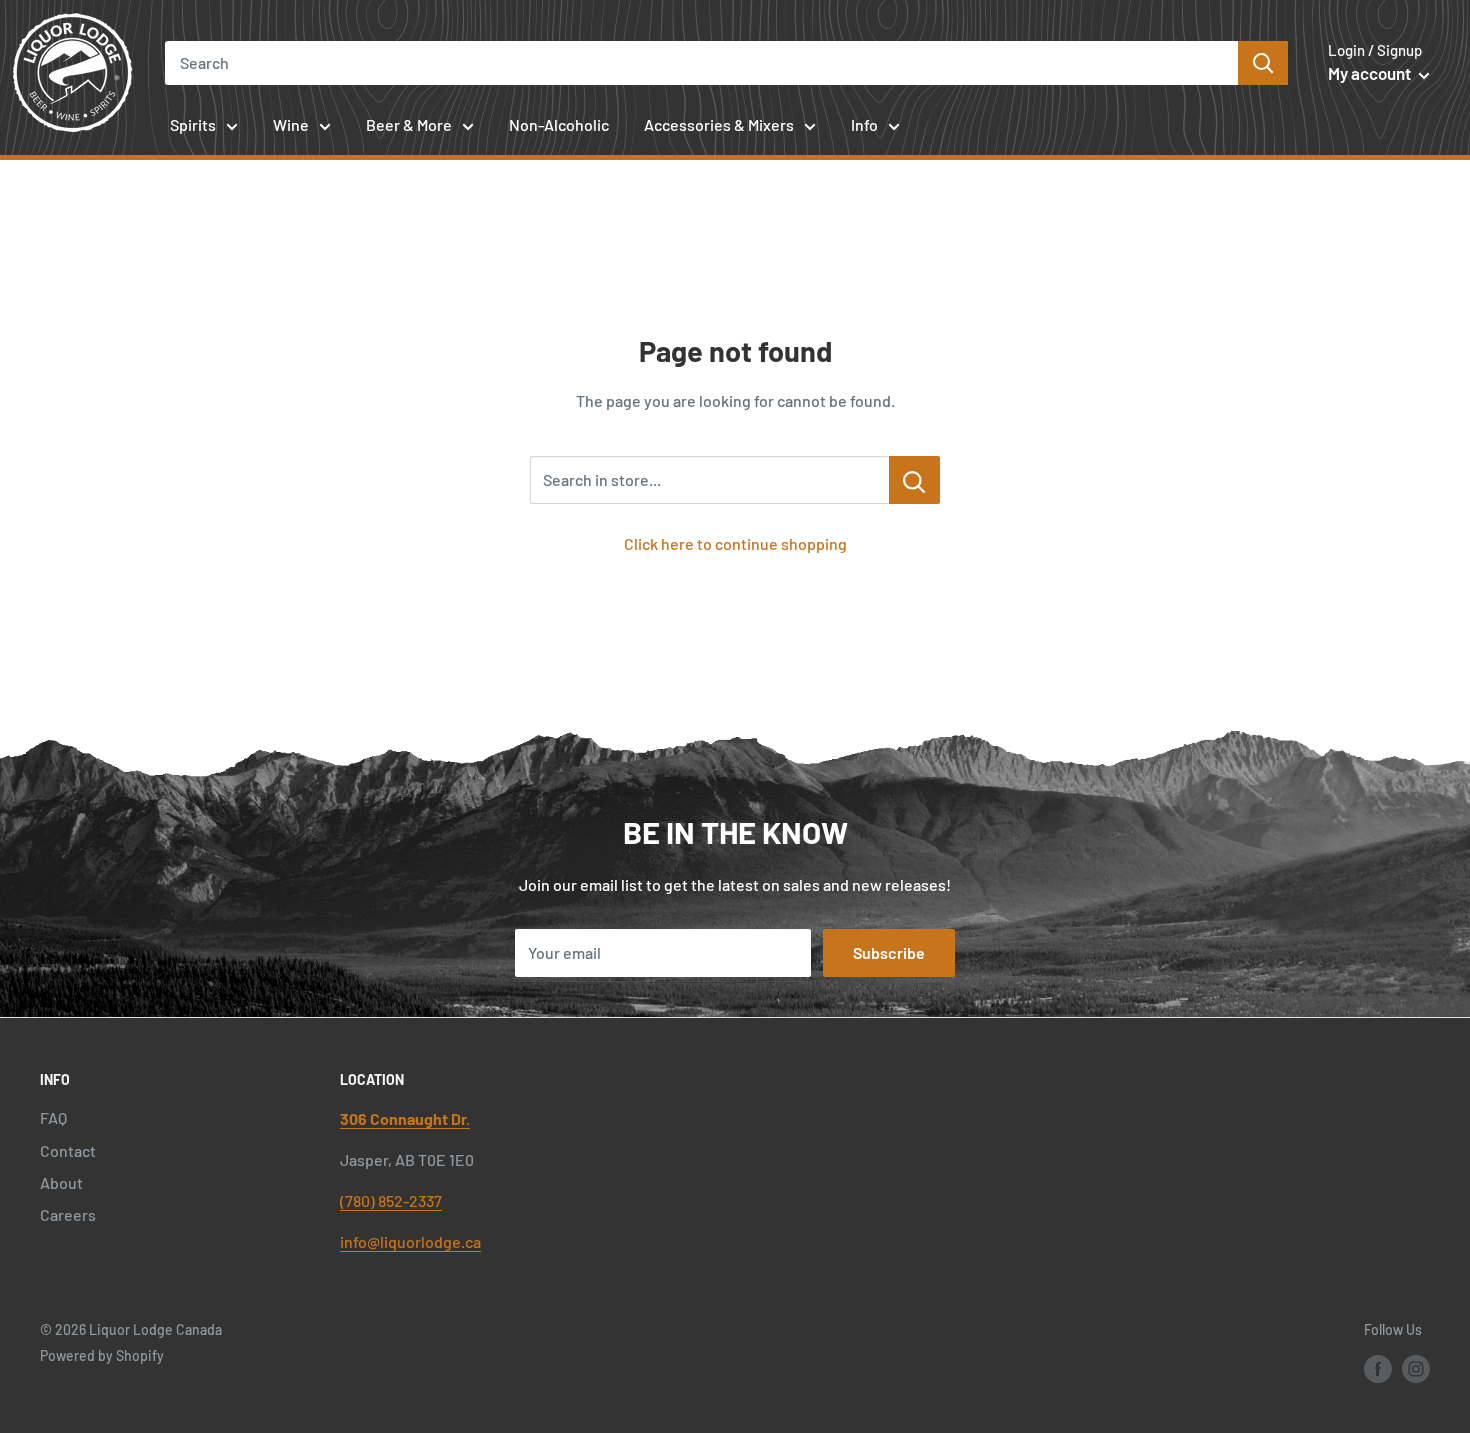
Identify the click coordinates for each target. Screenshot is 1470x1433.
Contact (68, 1150)
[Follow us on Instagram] (1416, 1369)
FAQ (53, 1117)
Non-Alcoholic (559, 124)
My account (1371, 73)
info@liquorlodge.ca (410, 1241)
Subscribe (889, 952)
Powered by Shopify (102, 1355)
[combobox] (701, 63)
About (61, 1182)
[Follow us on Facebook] (1378, 1369)
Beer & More (409, 124)
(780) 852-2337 (391, 1200)
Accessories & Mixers (719, 124)
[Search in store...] (914, 480)
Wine (291, 124)
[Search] (1263, 63)
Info (864, 124)
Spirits (193, 124)
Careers (68, 1214)
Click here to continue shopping (735, 543)
